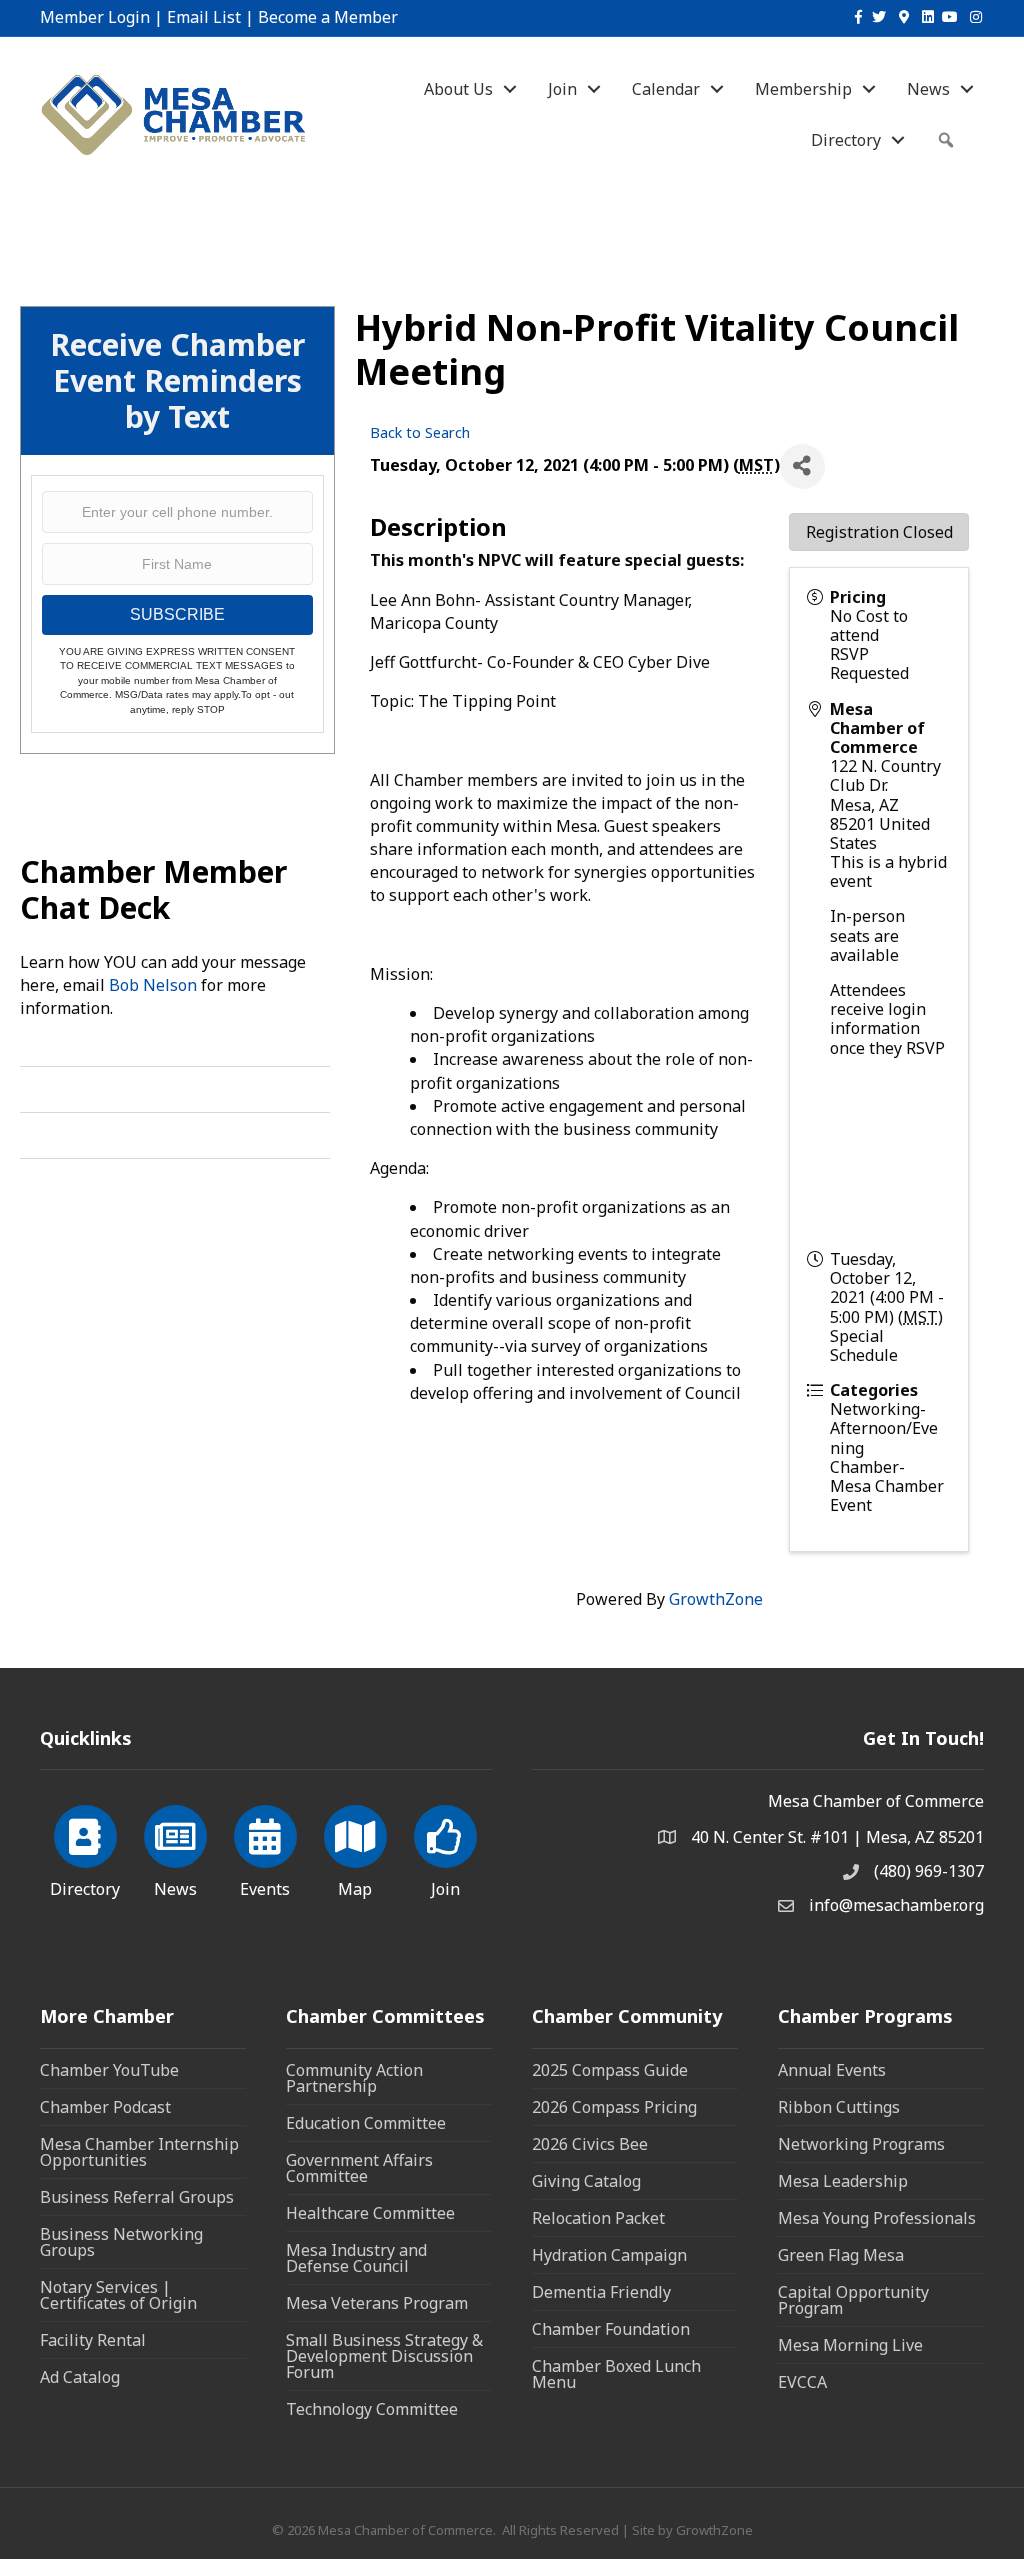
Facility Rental (93, 2340)
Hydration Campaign (609, 2255)
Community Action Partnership (354, 2078)
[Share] (802, 466)
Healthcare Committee (370, 2213)
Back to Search (420, 432)
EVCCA (802, 2382)
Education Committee (366, 2123)
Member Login (95, 17)
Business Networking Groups (121, 2242)
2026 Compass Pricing (614, 2107)
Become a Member (328, 17)
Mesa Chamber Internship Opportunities (139, 2152)
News (928, 89)
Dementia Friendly (601, 2292)
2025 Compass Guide (610, 2070)
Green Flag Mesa (841, 2255)
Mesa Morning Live (850, 2345)
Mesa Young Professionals (877, 2218)
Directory (846, 140)
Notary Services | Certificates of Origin (118, 2295)
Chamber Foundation (611, 2329)
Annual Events (832, 2070)
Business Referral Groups (137, 2197)
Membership (803, 89)
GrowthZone (716, 1599)
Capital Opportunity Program (853, 2300)
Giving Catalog (586, 2181)
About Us (458, 89)
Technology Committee (372, 2409)
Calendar (666, 89)
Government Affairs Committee (359, 2168)
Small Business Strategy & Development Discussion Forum (384, 2356)
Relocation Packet (598, 2218)
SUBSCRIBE (177, 614)
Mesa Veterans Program (377, 2303)
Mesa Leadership (843, 2181)
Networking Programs (861, 2144)
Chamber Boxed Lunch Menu (616, 2374)
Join (562, 89)
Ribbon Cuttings (839, 2107)
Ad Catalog (80, 2377)
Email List (204, 17)
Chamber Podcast (105, 2107)
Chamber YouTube (109, 2070)
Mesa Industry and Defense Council (356, 2258)
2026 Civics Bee (590, 2144)
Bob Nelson (153, 985)
